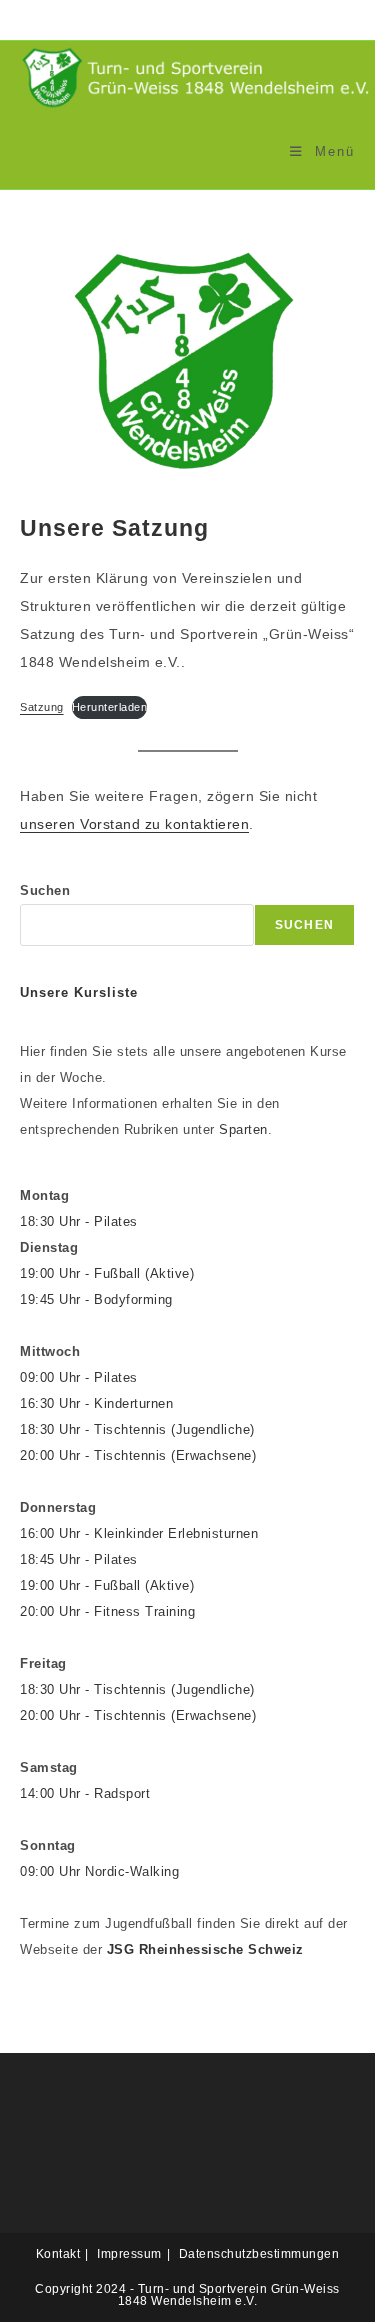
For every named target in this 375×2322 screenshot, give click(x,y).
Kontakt (58, 2254)
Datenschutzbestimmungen (259, 2254)
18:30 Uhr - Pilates (79, 1221)
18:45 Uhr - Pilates (79, 1559)
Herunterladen (110, 707)
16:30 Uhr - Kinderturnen (96, 1403)
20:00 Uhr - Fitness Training (107, 1611)
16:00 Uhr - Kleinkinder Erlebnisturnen (139, 1533)
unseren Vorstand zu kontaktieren (134, 824)
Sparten (243, 1129)
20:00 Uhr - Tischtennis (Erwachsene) (138, 1455)
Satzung (42, 707)
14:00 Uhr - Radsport (85, 1793)
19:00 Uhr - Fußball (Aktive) (107, 1273)
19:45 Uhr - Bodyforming (96, 1299)
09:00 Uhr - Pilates (79, 1377)
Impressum (129, 2254)
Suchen (45, 890)
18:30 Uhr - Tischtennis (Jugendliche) (137, 1429)
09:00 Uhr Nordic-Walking (99, 1871)
